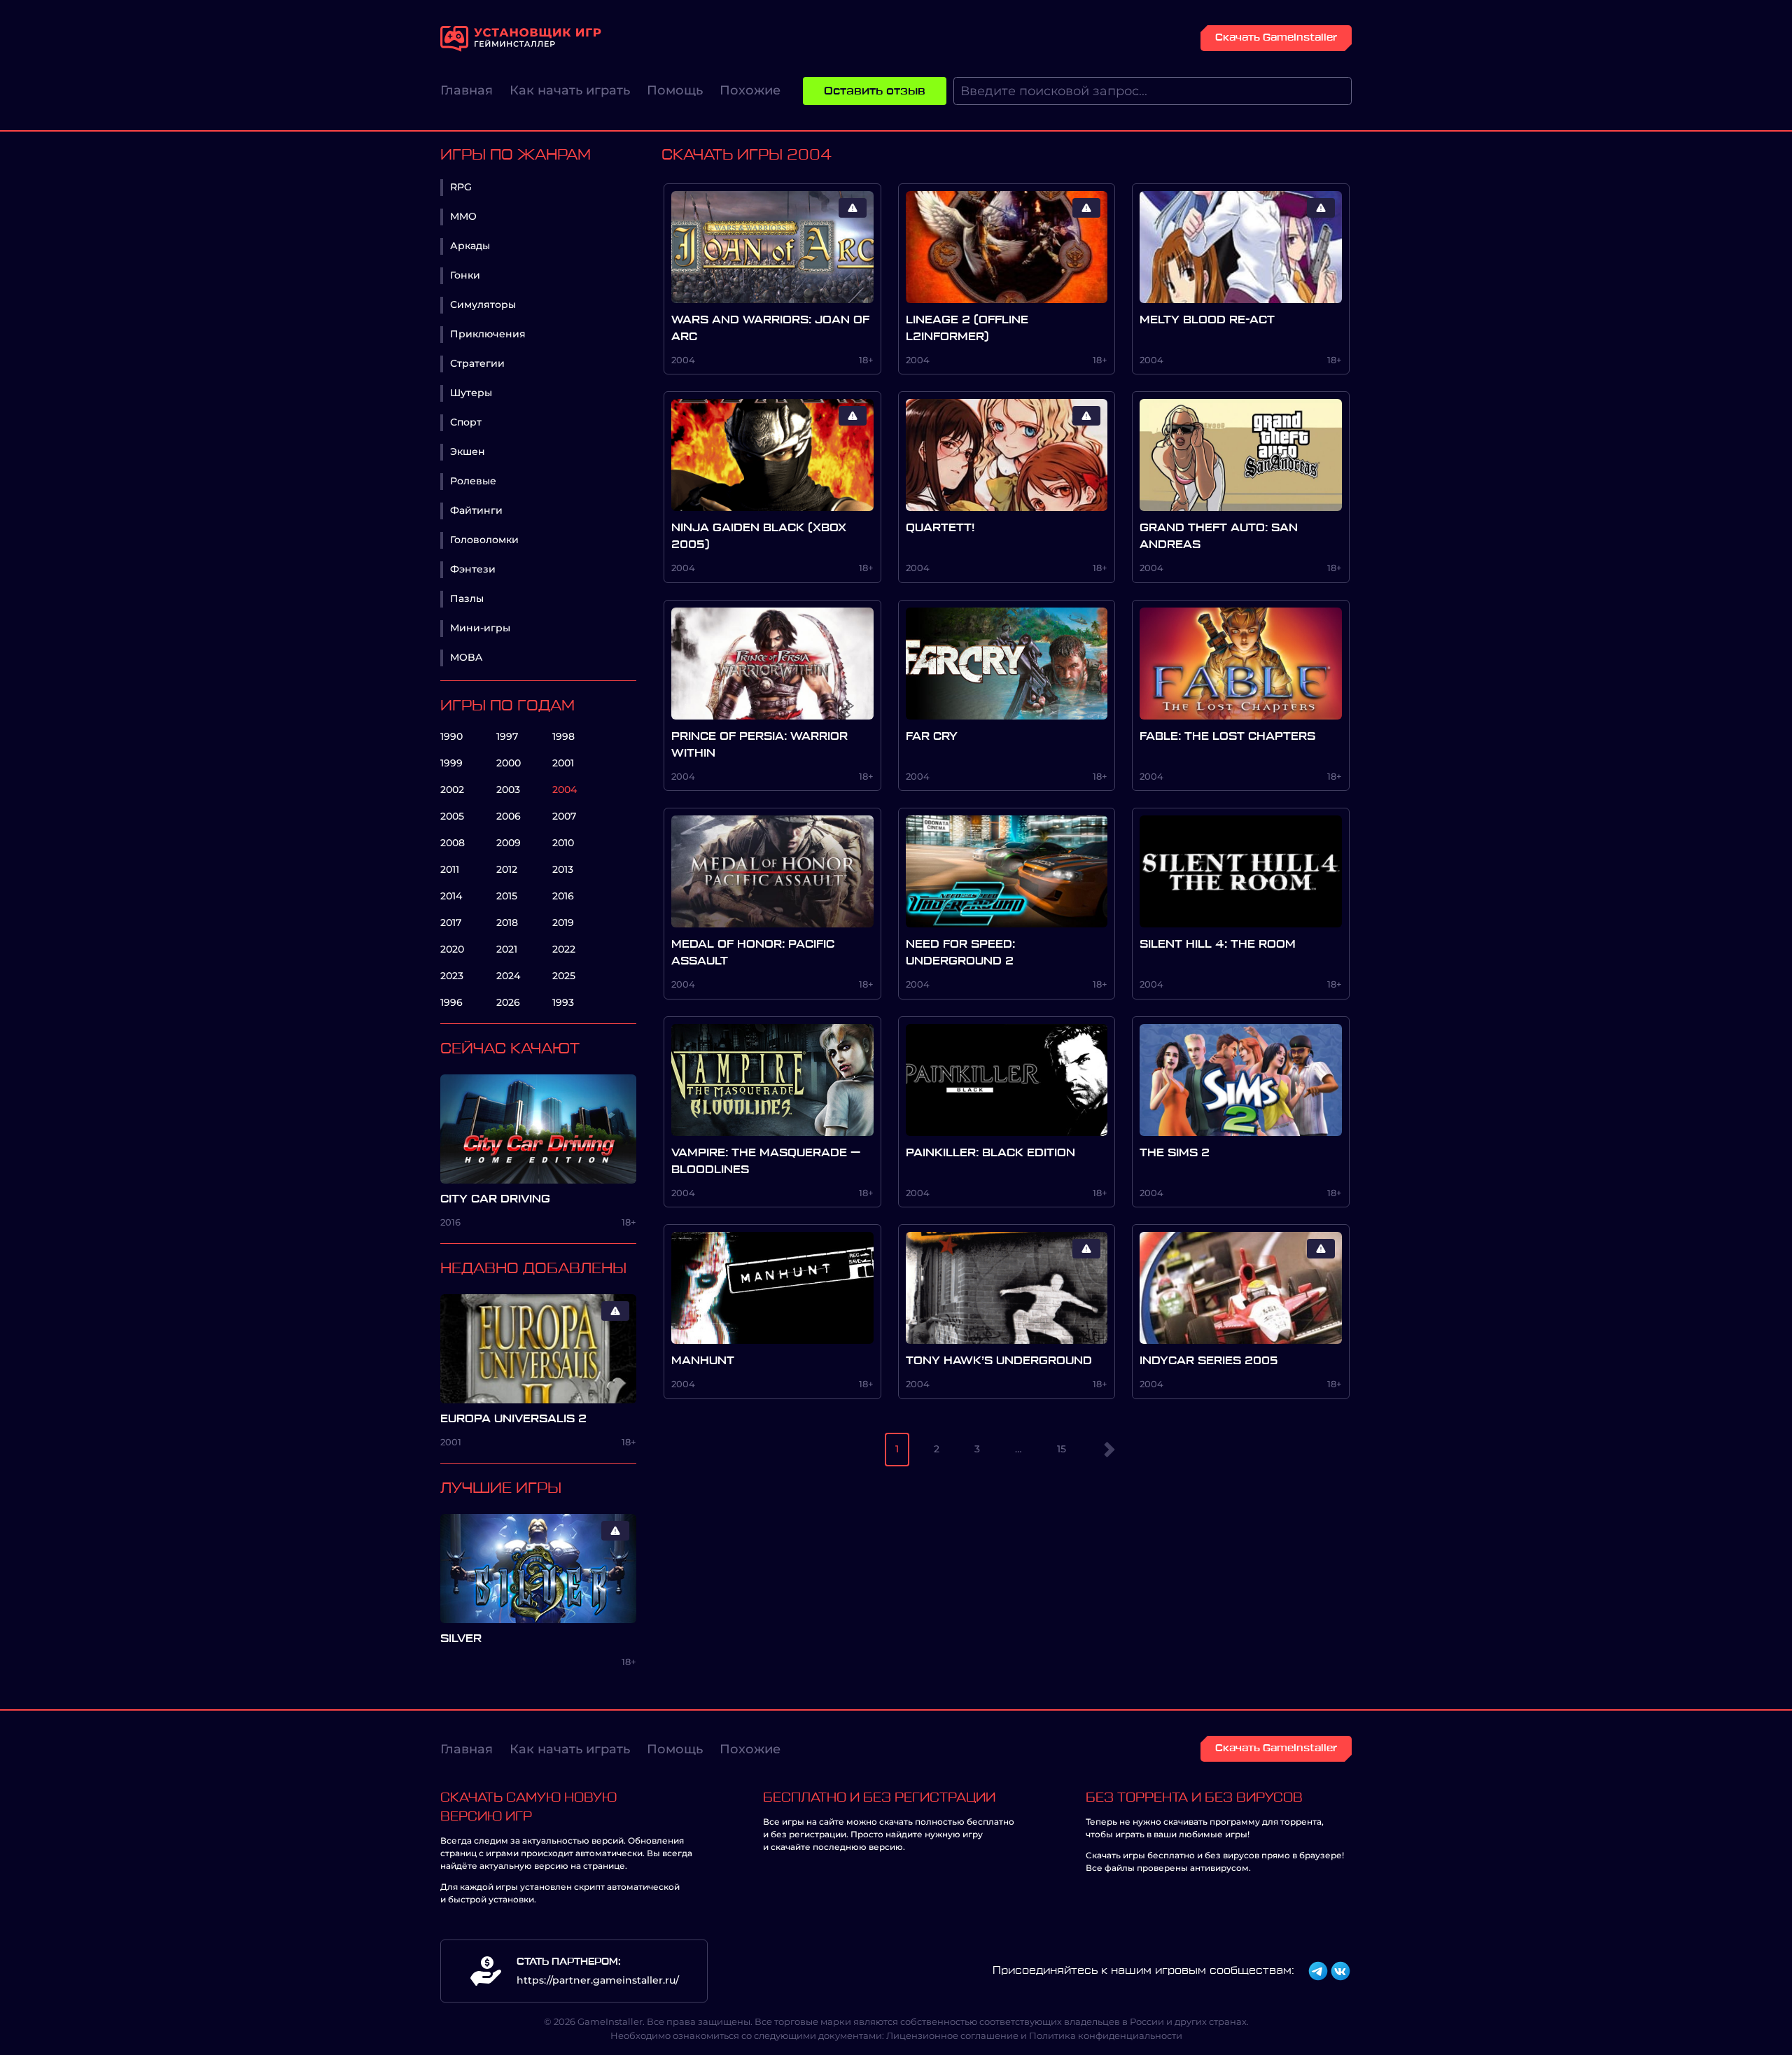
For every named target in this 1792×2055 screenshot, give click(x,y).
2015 (507, 896)
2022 (564, 949)
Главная (467, 90)
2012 (507, 869)
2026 (508, 1002)
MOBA (466, 657)
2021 (507, 949)
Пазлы (467, 598)
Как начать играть (570, 90)
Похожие (750, 90)
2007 (564, 816)
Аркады (470, 246)
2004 (565, 790)
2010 (563, 843)
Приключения (488, 334)
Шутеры (471, 393)
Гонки (465, 275)
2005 (452, 816)
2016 (563, 896)
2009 (509, 843)
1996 (451, 1002)
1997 (507, 736)
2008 (453, 843)
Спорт (466, 422)
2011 (450, 869)
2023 (452, 976)
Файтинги (476, 510)
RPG (461, 187)
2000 (509, 763)
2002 (452, 790)
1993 (563, 1002)
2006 (509, 816)
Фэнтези (473, 569)
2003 (508, 790)
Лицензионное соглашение (952, 2035)
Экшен (468, 451)
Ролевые (473, 481)
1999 (451, 763)
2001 (563, 763)
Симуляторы (483, 304)
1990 (451, 736)
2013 (563, 869)
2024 (508, 976)
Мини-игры (480, 628)
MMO (463, 216)
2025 (564, 976)
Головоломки (484, 540)
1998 (563, 736)
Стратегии (477, 363)
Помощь (675, 90)
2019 (563, 923)
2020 (452, 949)
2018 (507, 923)
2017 (451, 923)
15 (1062, 1449)
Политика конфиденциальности (1106, 2035)
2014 (451, 896)
